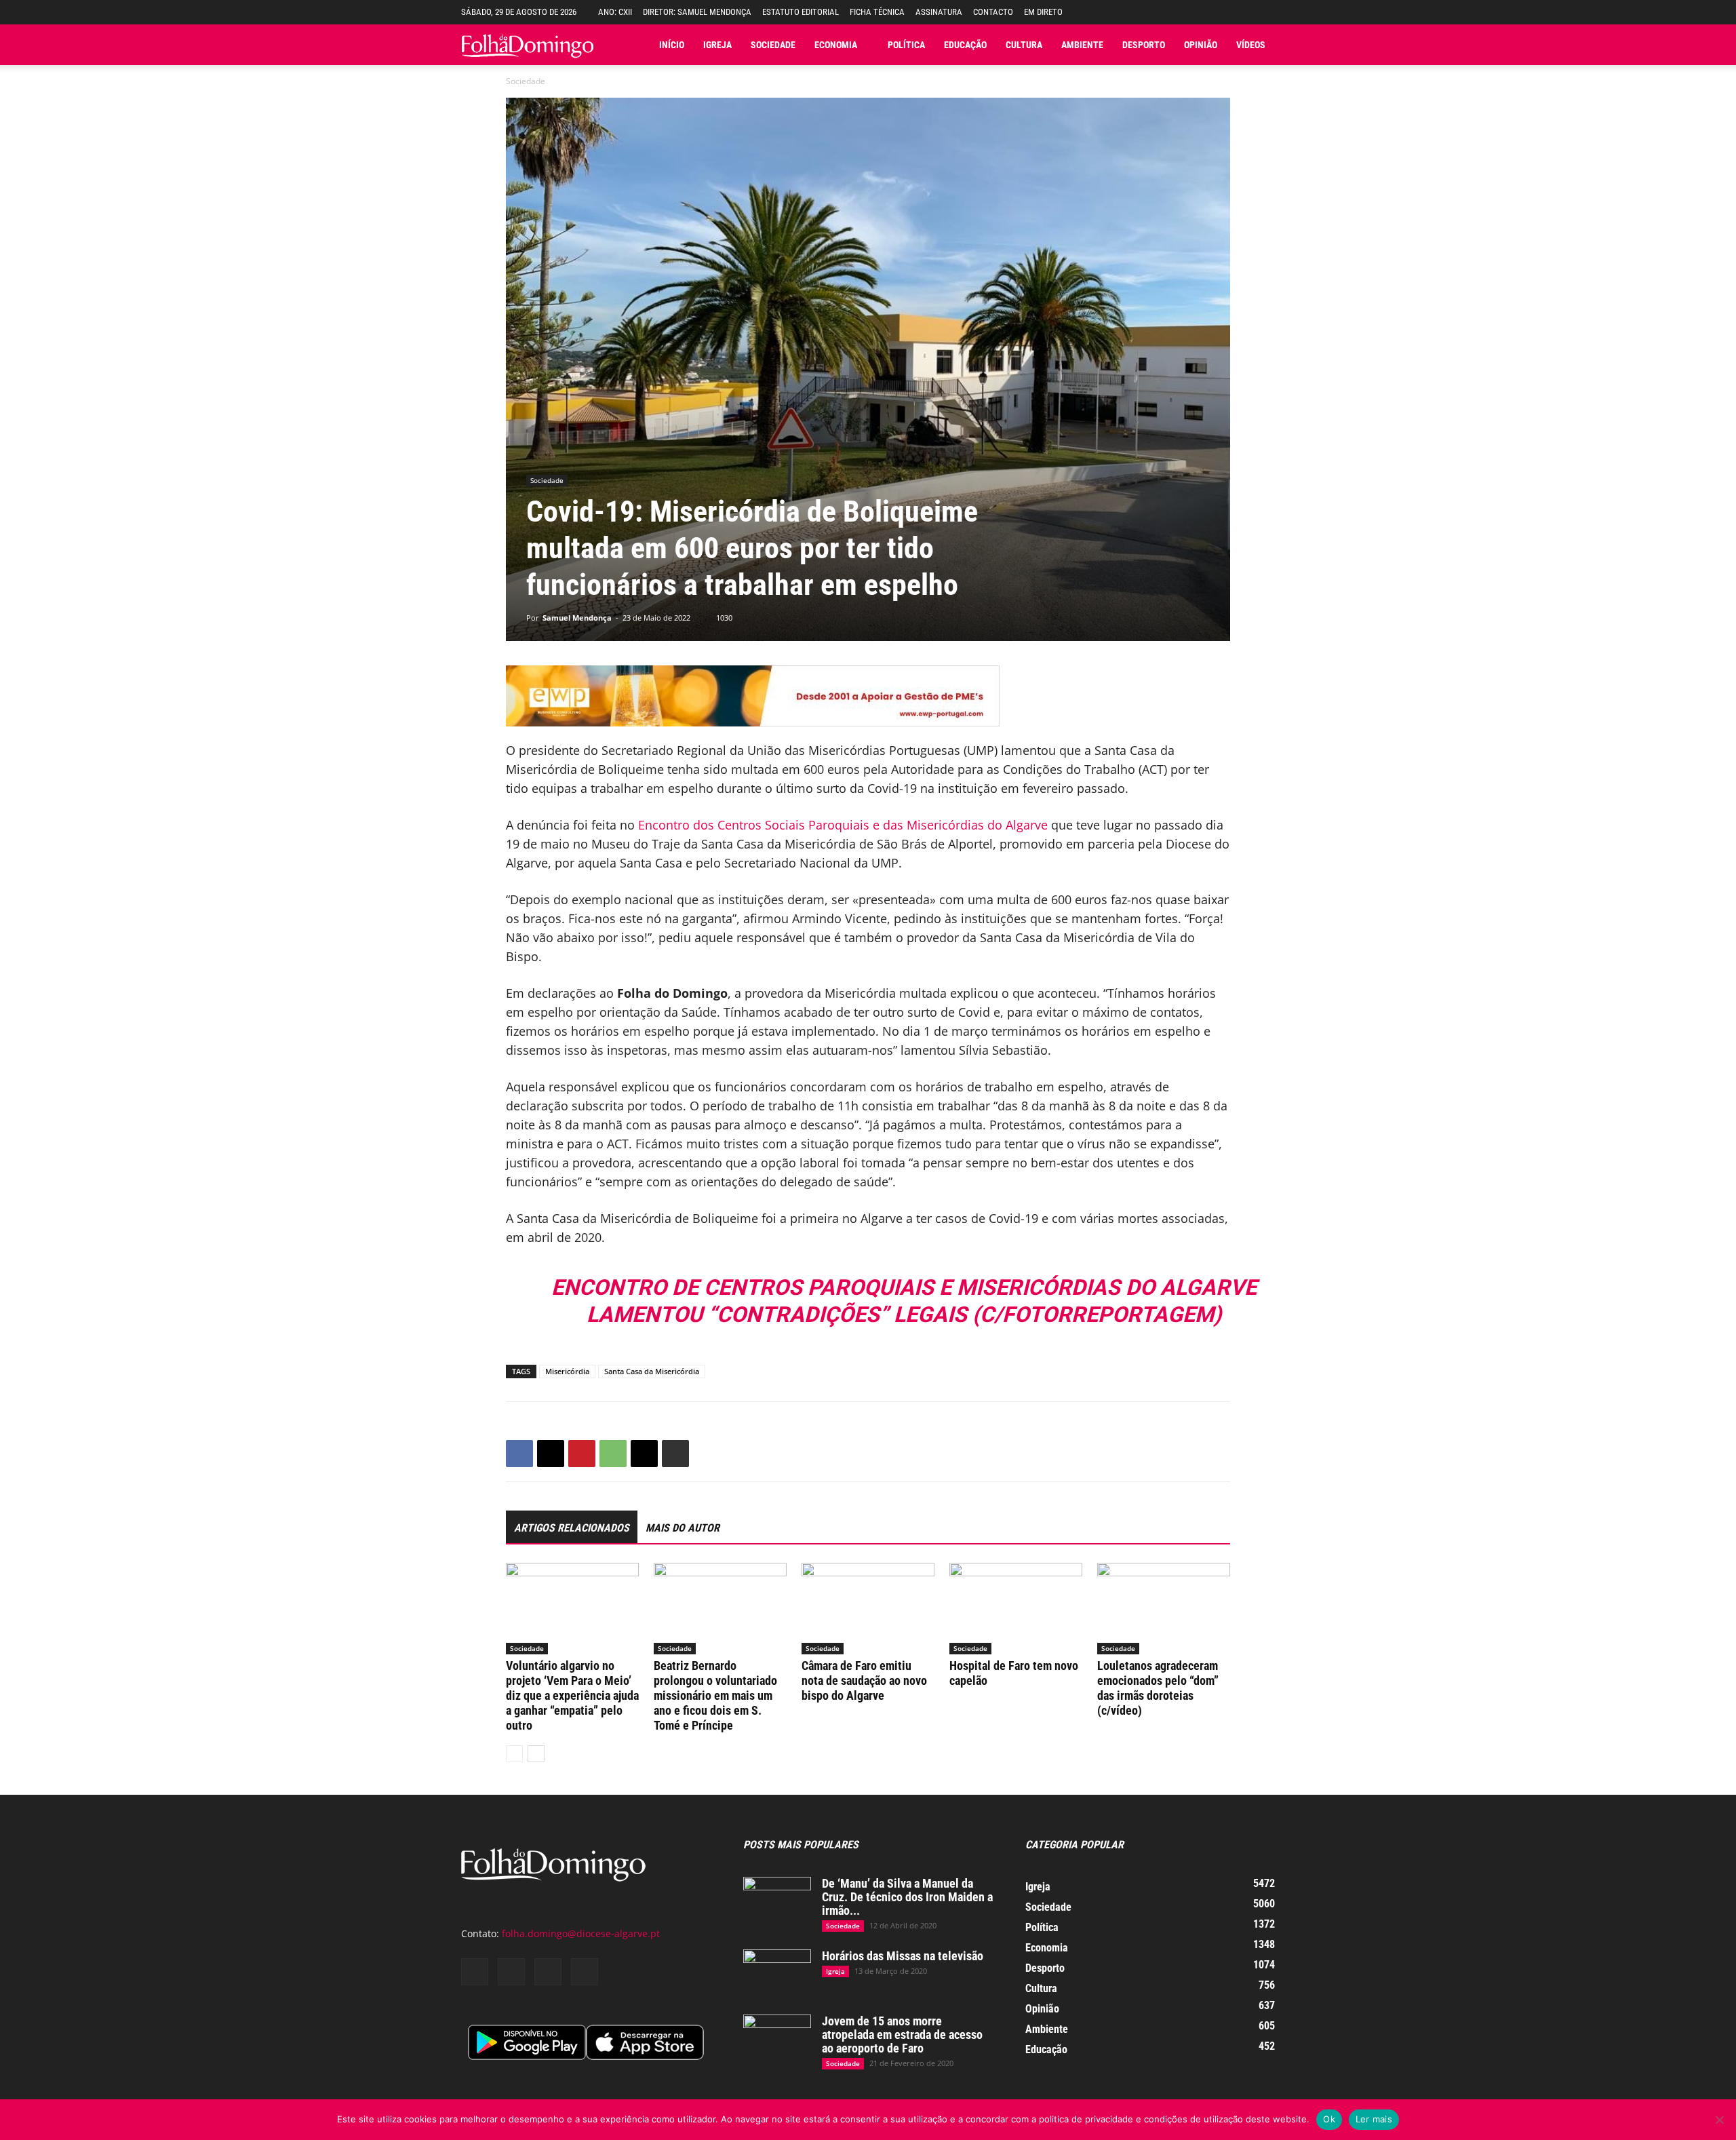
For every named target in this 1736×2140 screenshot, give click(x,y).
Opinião (1201, 45)
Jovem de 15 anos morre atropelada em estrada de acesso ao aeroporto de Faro (902, 2035)
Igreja (717, 45)
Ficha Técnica (877, 12)
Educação (965, 45)
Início (672, 45)
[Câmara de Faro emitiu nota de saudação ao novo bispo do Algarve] (868, 1609)
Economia (836, 45)
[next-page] (536, 1754)
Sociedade (773, 45)
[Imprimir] (675, 1454)
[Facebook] (519, 1454)
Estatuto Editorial (801, 12)
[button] (1265, 12)
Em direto (1043, 12)
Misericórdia (567, 1371)
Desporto (1144, 45)
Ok (1329, 2119)
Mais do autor (683, 1528)
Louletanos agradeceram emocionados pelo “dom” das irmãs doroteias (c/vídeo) (1158, 1688)
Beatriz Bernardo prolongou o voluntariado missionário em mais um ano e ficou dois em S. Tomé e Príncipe (715, 1695)
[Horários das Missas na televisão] (777, 1973)
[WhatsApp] (613, 1454)
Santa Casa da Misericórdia (652, 1371)
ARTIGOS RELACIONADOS (572, 1528)
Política (906, 45)
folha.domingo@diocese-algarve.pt (581, 1933)
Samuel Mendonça (577, 618)
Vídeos (1251, 45)
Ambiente (1082, 45)
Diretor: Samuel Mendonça (697, 12)
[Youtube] (585, 1972)
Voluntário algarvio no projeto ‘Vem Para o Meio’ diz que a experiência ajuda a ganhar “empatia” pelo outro (572, 1695)
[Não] (1719, 2120)
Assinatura (939, 12)
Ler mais (1374, 2119)
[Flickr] (511, 1972)
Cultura (1024, 45)
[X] (551, 1454)
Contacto (993, 12)
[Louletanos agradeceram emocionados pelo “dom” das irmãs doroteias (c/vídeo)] (1164, 1609)
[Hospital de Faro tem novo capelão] (1016, 1609)
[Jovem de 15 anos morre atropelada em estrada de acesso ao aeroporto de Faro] (777, 2038)
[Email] (644, 1454)
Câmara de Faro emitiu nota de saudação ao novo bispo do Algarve (864, 1680)
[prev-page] (514, 1754)
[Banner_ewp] (868, 696)
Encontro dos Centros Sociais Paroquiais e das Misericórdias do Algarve (843, 825)
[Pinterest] (582, 1454)
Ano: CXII (615, 12)
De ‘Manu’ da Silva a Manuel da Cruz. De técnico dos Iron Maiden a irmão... (907, 1897)
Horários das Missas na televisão (903, 1956)
